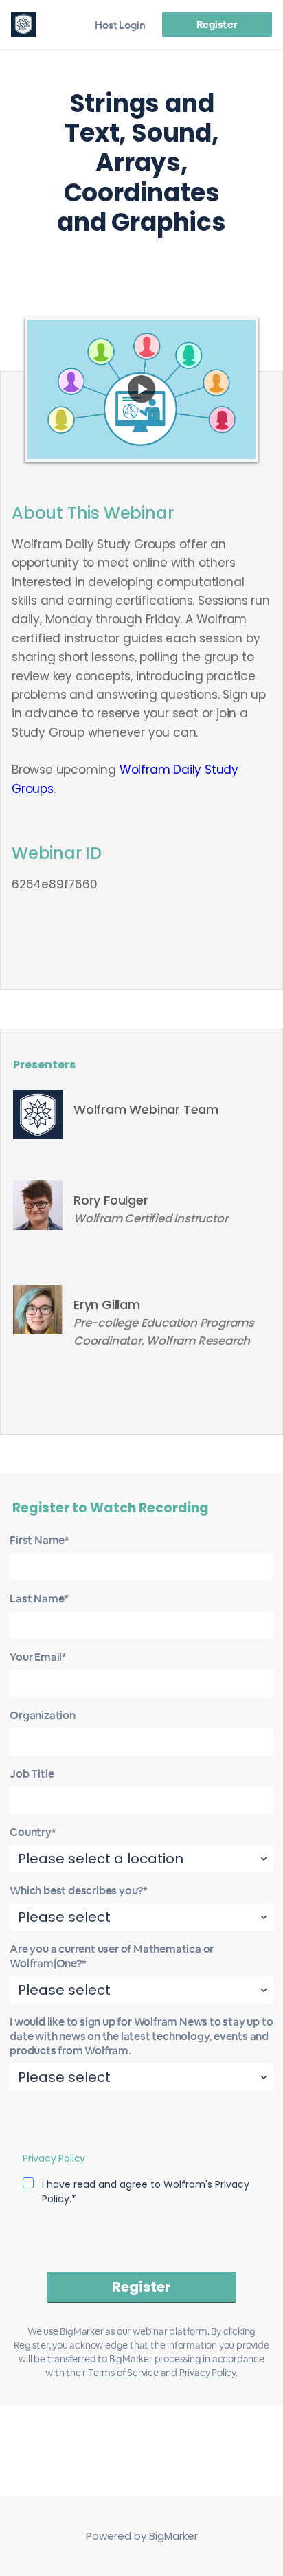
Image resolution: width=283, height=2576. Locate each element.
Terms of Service (123, 2373)
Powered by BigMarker (142, 2536)
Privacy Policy (54, 2158)
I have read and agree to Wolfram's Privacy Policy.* (146, 2192)
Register (217, 24)
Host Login (120, 25)
